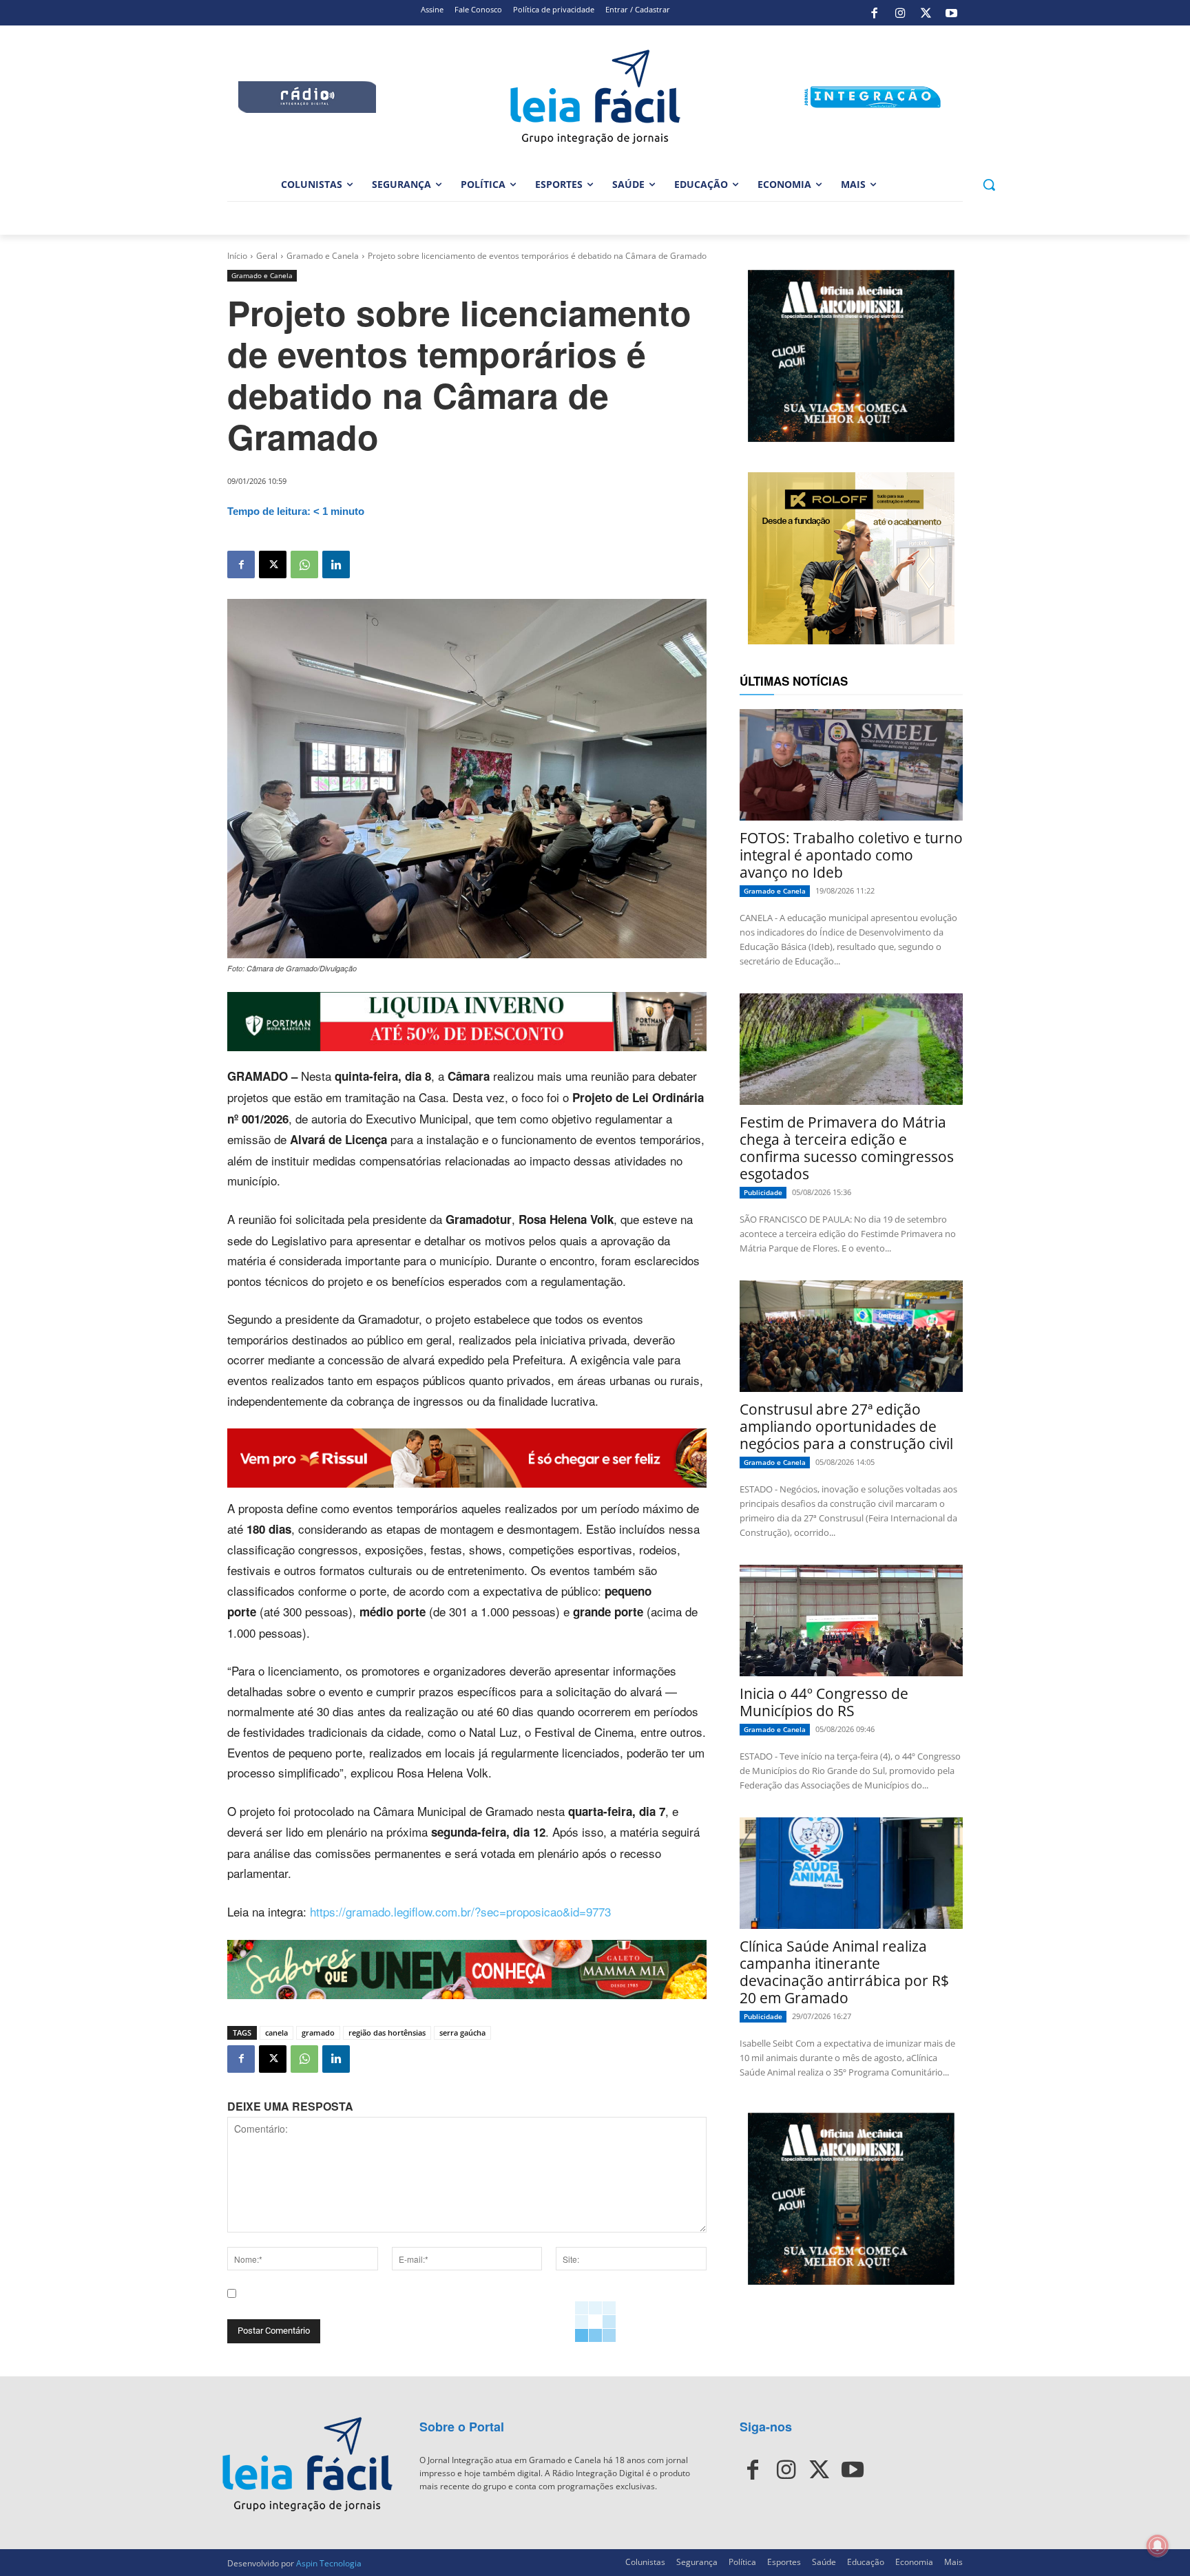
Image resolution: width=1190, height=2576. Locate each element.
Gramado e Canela (323, 256)
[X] (926, 13)
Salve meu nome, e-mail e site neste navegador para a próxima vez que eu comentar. (431, 2305)
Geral (267, 256)
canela (276, 2033)
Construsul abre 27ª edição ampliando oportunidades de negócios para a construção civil (846, 1426)
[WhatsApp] (304, 564)
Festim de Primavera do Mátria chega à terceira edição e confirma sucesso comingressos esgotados (847, 1148)
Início (237, 256)
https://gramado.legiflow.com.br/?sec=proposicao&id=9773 (460, 1911)
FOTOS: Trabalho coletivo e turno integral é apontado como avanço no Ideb (851, 855)
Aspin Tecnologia (329, 2563)
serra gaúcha (462, 2033)
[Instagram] (900, 13)
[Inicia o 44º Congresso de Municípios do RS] (851, 1620)
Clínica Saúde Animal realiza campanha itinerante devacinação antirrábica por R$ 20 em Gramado (844, 1972)
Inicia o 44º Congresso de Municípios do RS (824, 1702)
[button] (989, 184)
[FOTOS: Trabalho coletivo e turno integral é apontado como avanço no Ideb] (851, 765)
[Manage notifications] (1158, 2546)
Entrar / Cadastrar (638, 9)
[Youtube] (952, 13)
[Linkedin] (336, 564)
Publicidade (763, 1192)
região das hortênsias (387, 2033)
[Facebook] (875, 13)
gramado (318, 2033)
